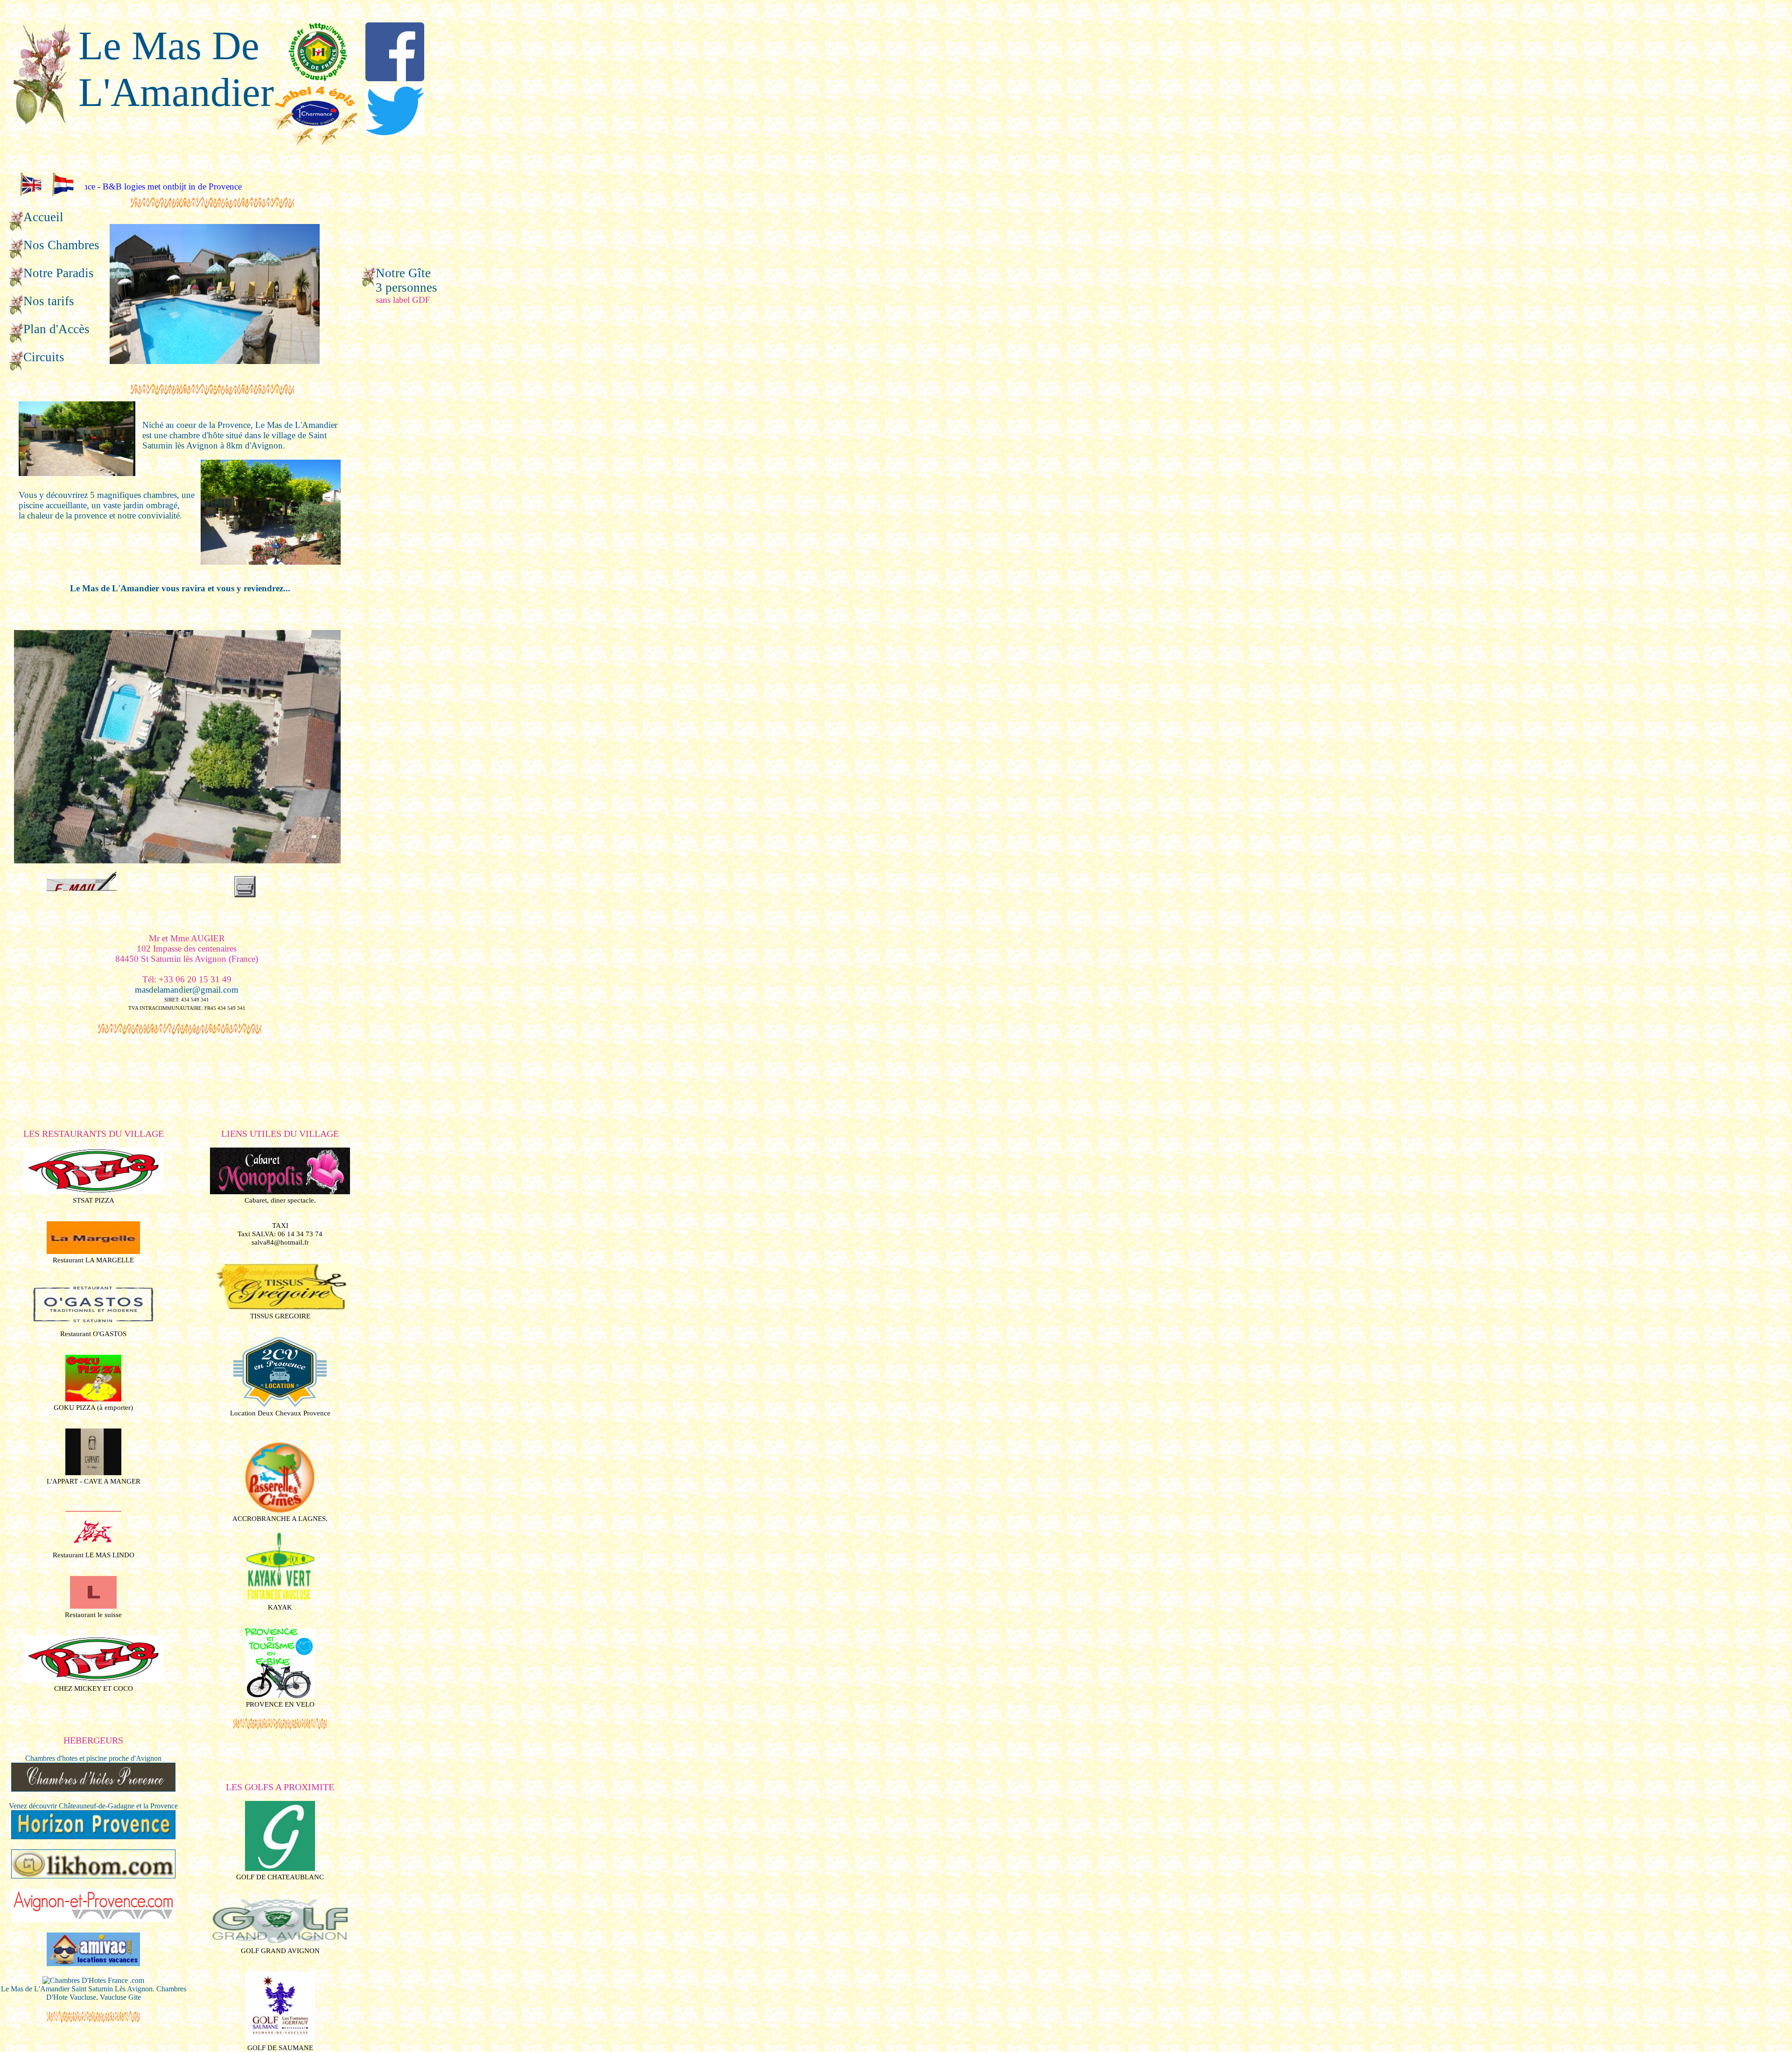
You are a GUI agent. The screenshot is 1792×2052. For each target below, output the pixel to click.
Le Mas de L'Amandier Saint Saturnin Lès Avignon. (78, 1989)
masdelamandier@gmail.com (187, 990)
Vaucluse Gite (120, 1997)
